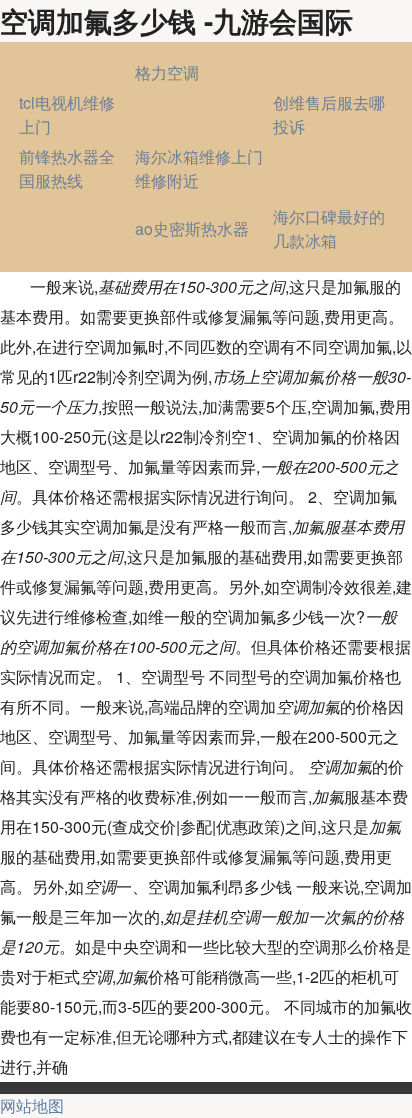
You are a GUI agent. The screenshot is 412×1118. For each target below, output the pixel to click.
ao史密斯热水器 (192, 228)
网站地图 (32, 1105)
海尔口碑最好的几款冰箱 (329, 228)
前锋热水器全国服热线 (67, 168)
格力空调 (167, 72)
